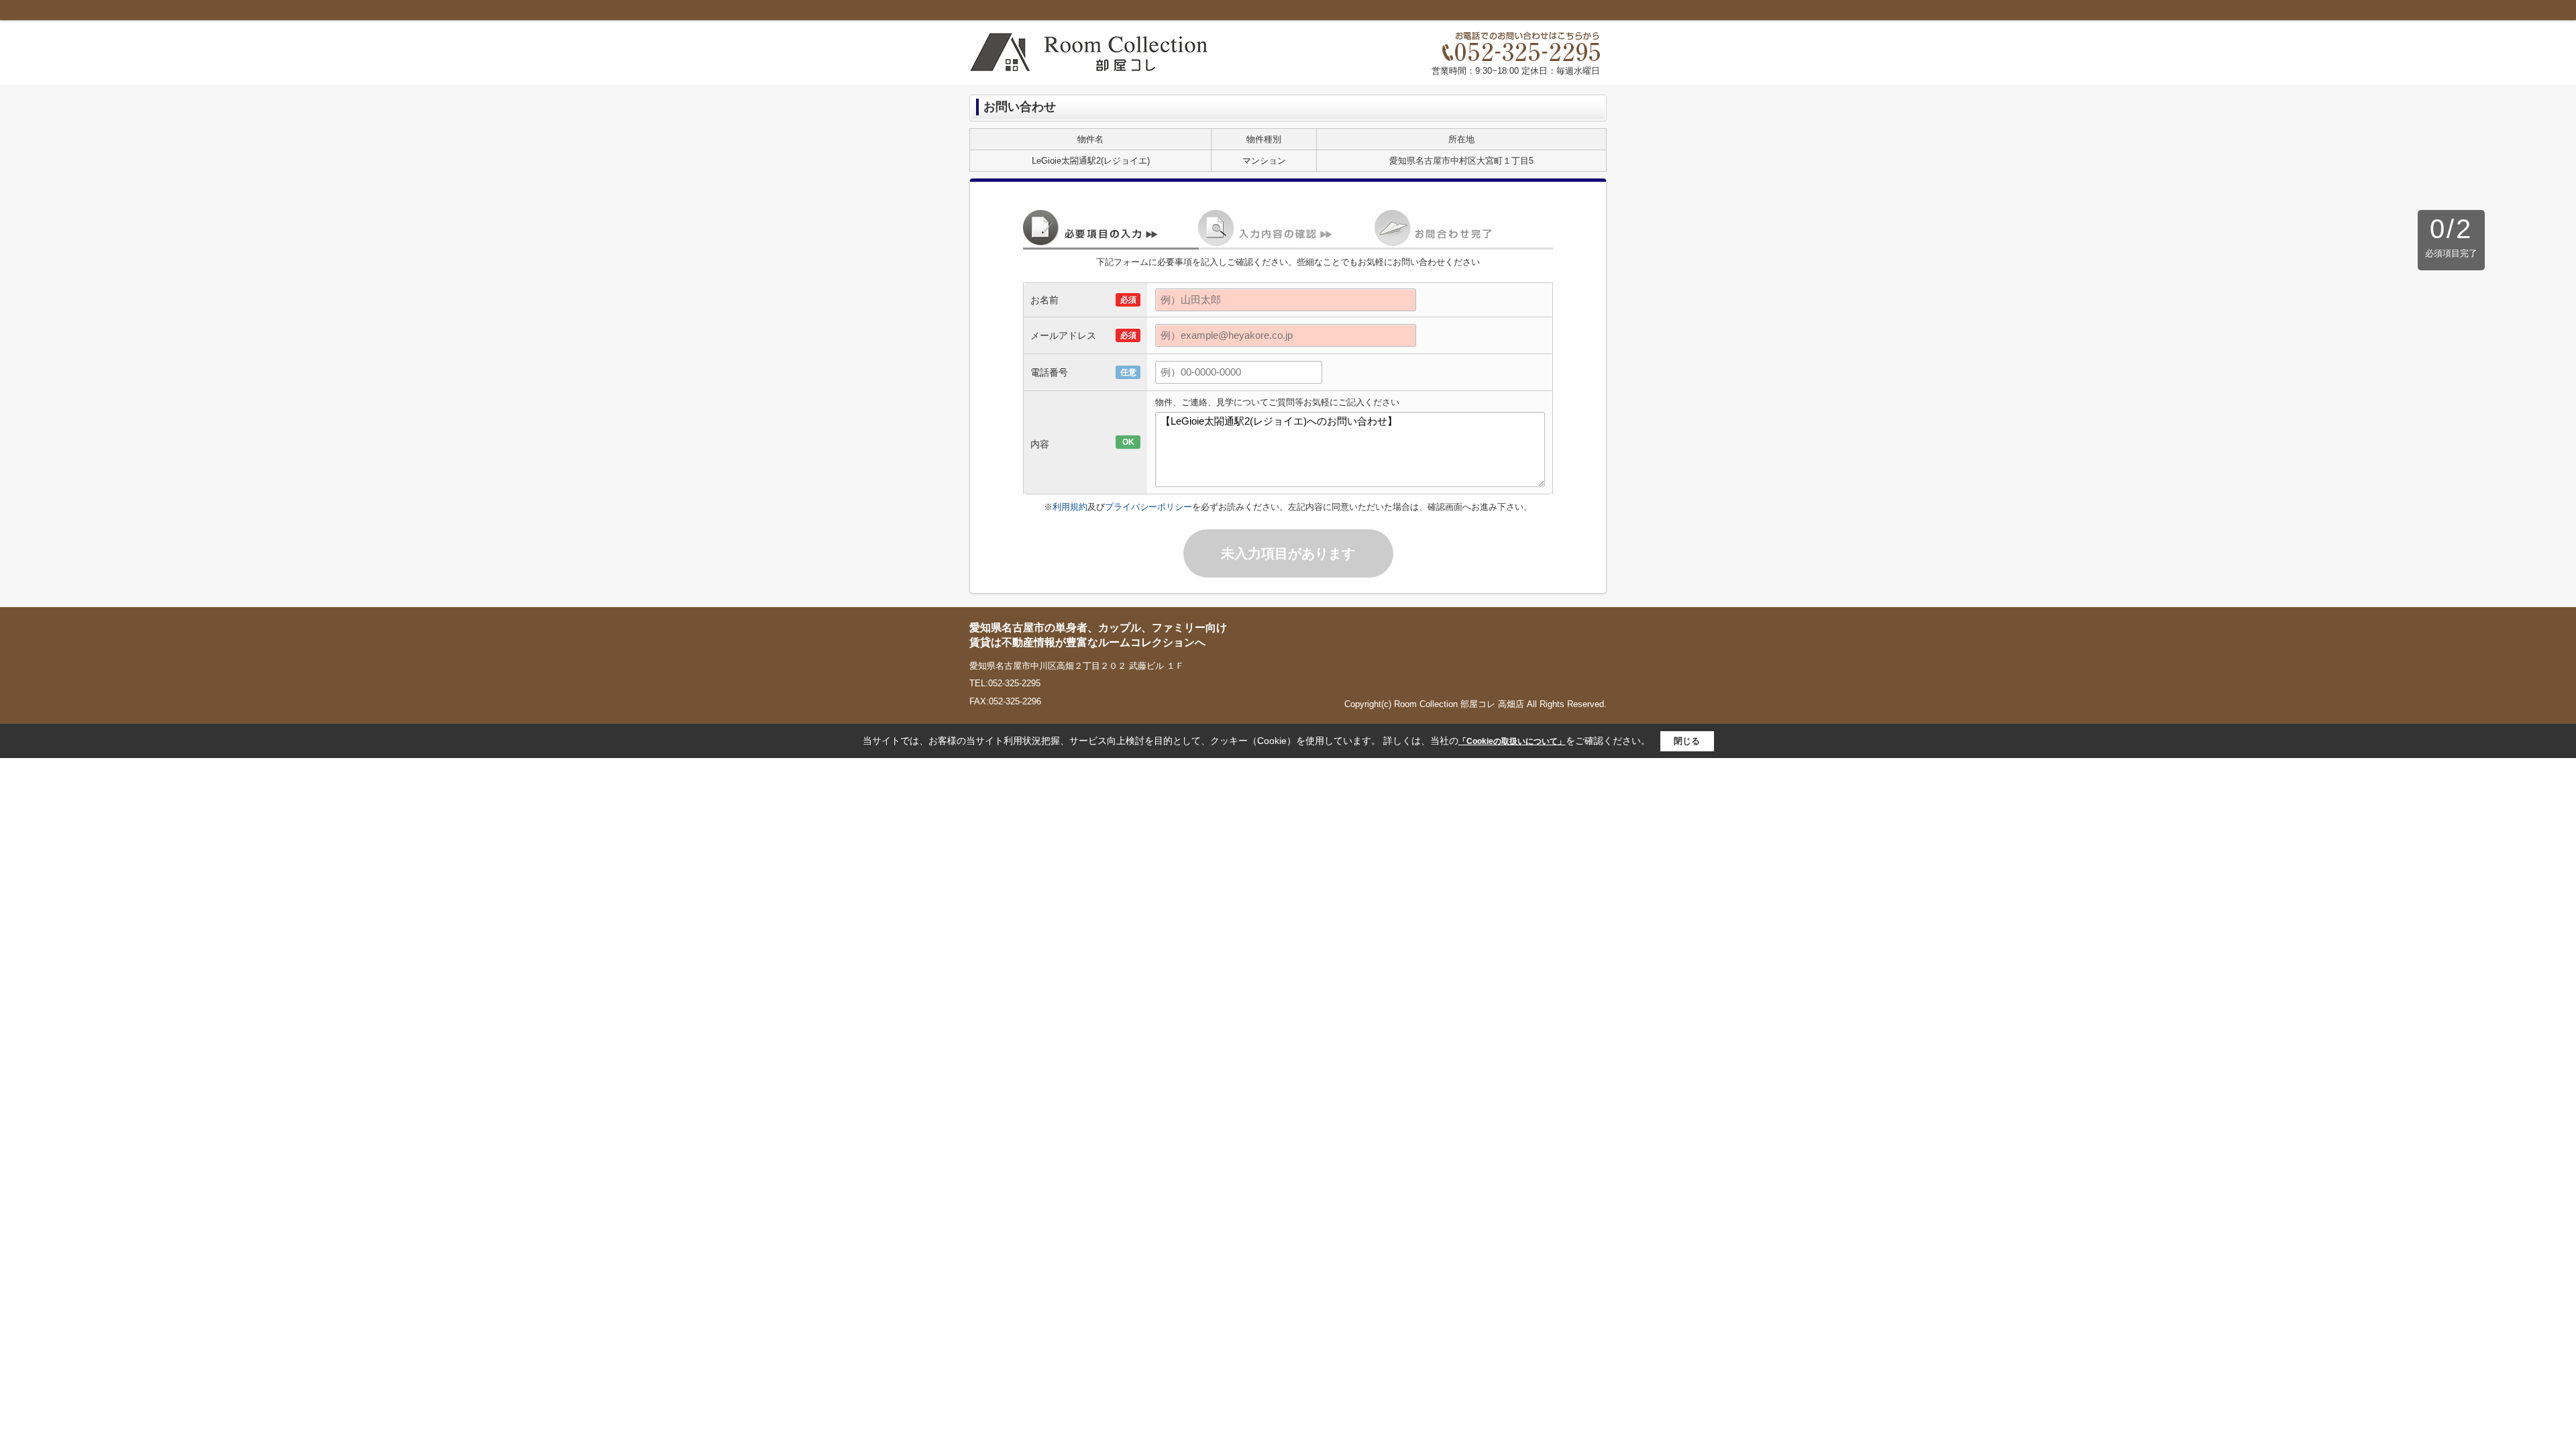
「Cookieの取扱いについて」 (1512, 741)
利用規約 (1070, 507)
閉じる (1687, 741)
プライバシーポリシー (1148, 507)
